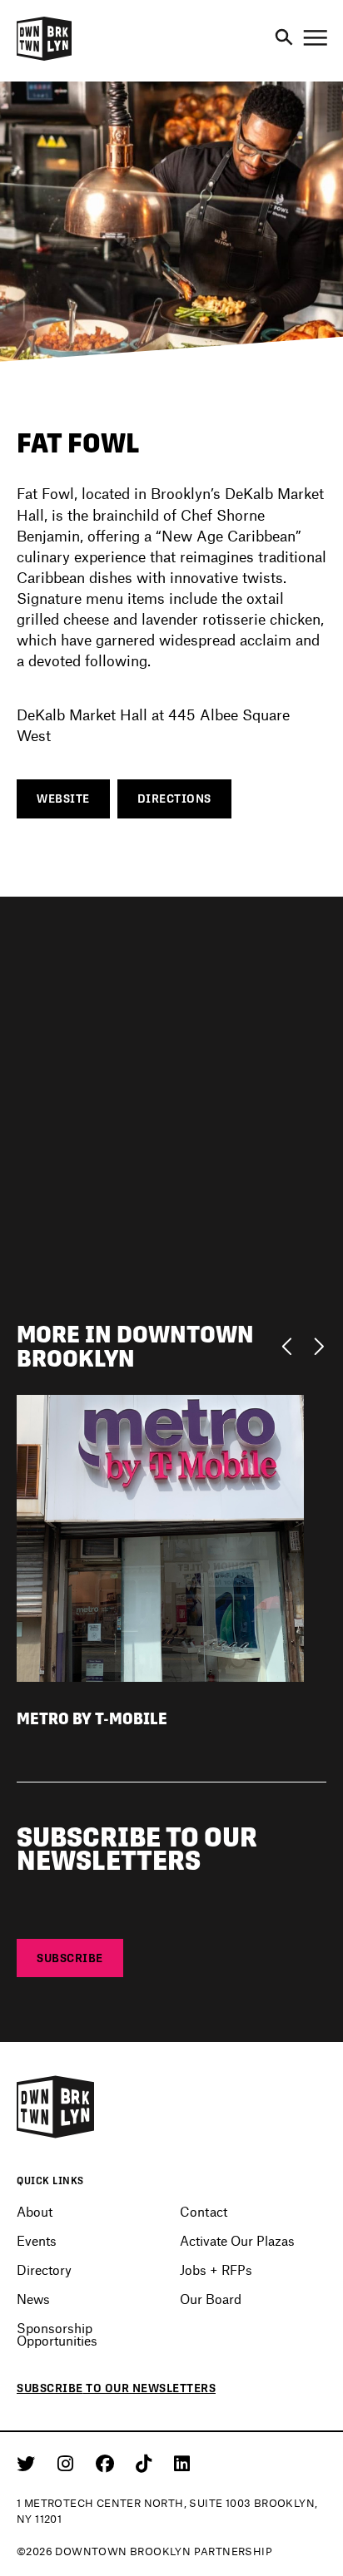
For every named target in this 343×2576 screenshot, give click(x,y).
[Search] (284, 38)
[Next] (318, 1345)
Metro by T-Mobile (92, 1719)
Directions (174, 799)
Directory (44, 2269)
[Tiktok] (147, 2463)
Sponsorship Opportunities (57, 2334)
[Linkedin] (182, 2463)
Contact (204, 2211)
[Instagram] (68, 2463)
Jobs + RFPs (216, 2269)
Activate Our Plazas (237, 2240)
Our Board (211, 2299)
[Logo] (44, 58)
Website (63, 799)
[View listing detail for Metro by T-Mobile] (160, 1537)
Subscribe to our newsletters (116, 2388)
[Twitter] (29, 2463)
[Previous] (291, 1345)
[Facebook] (108, 2463)
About (35, 2211)
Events (37, 2240)
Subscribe (70, 1958)
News (33, 2299)
